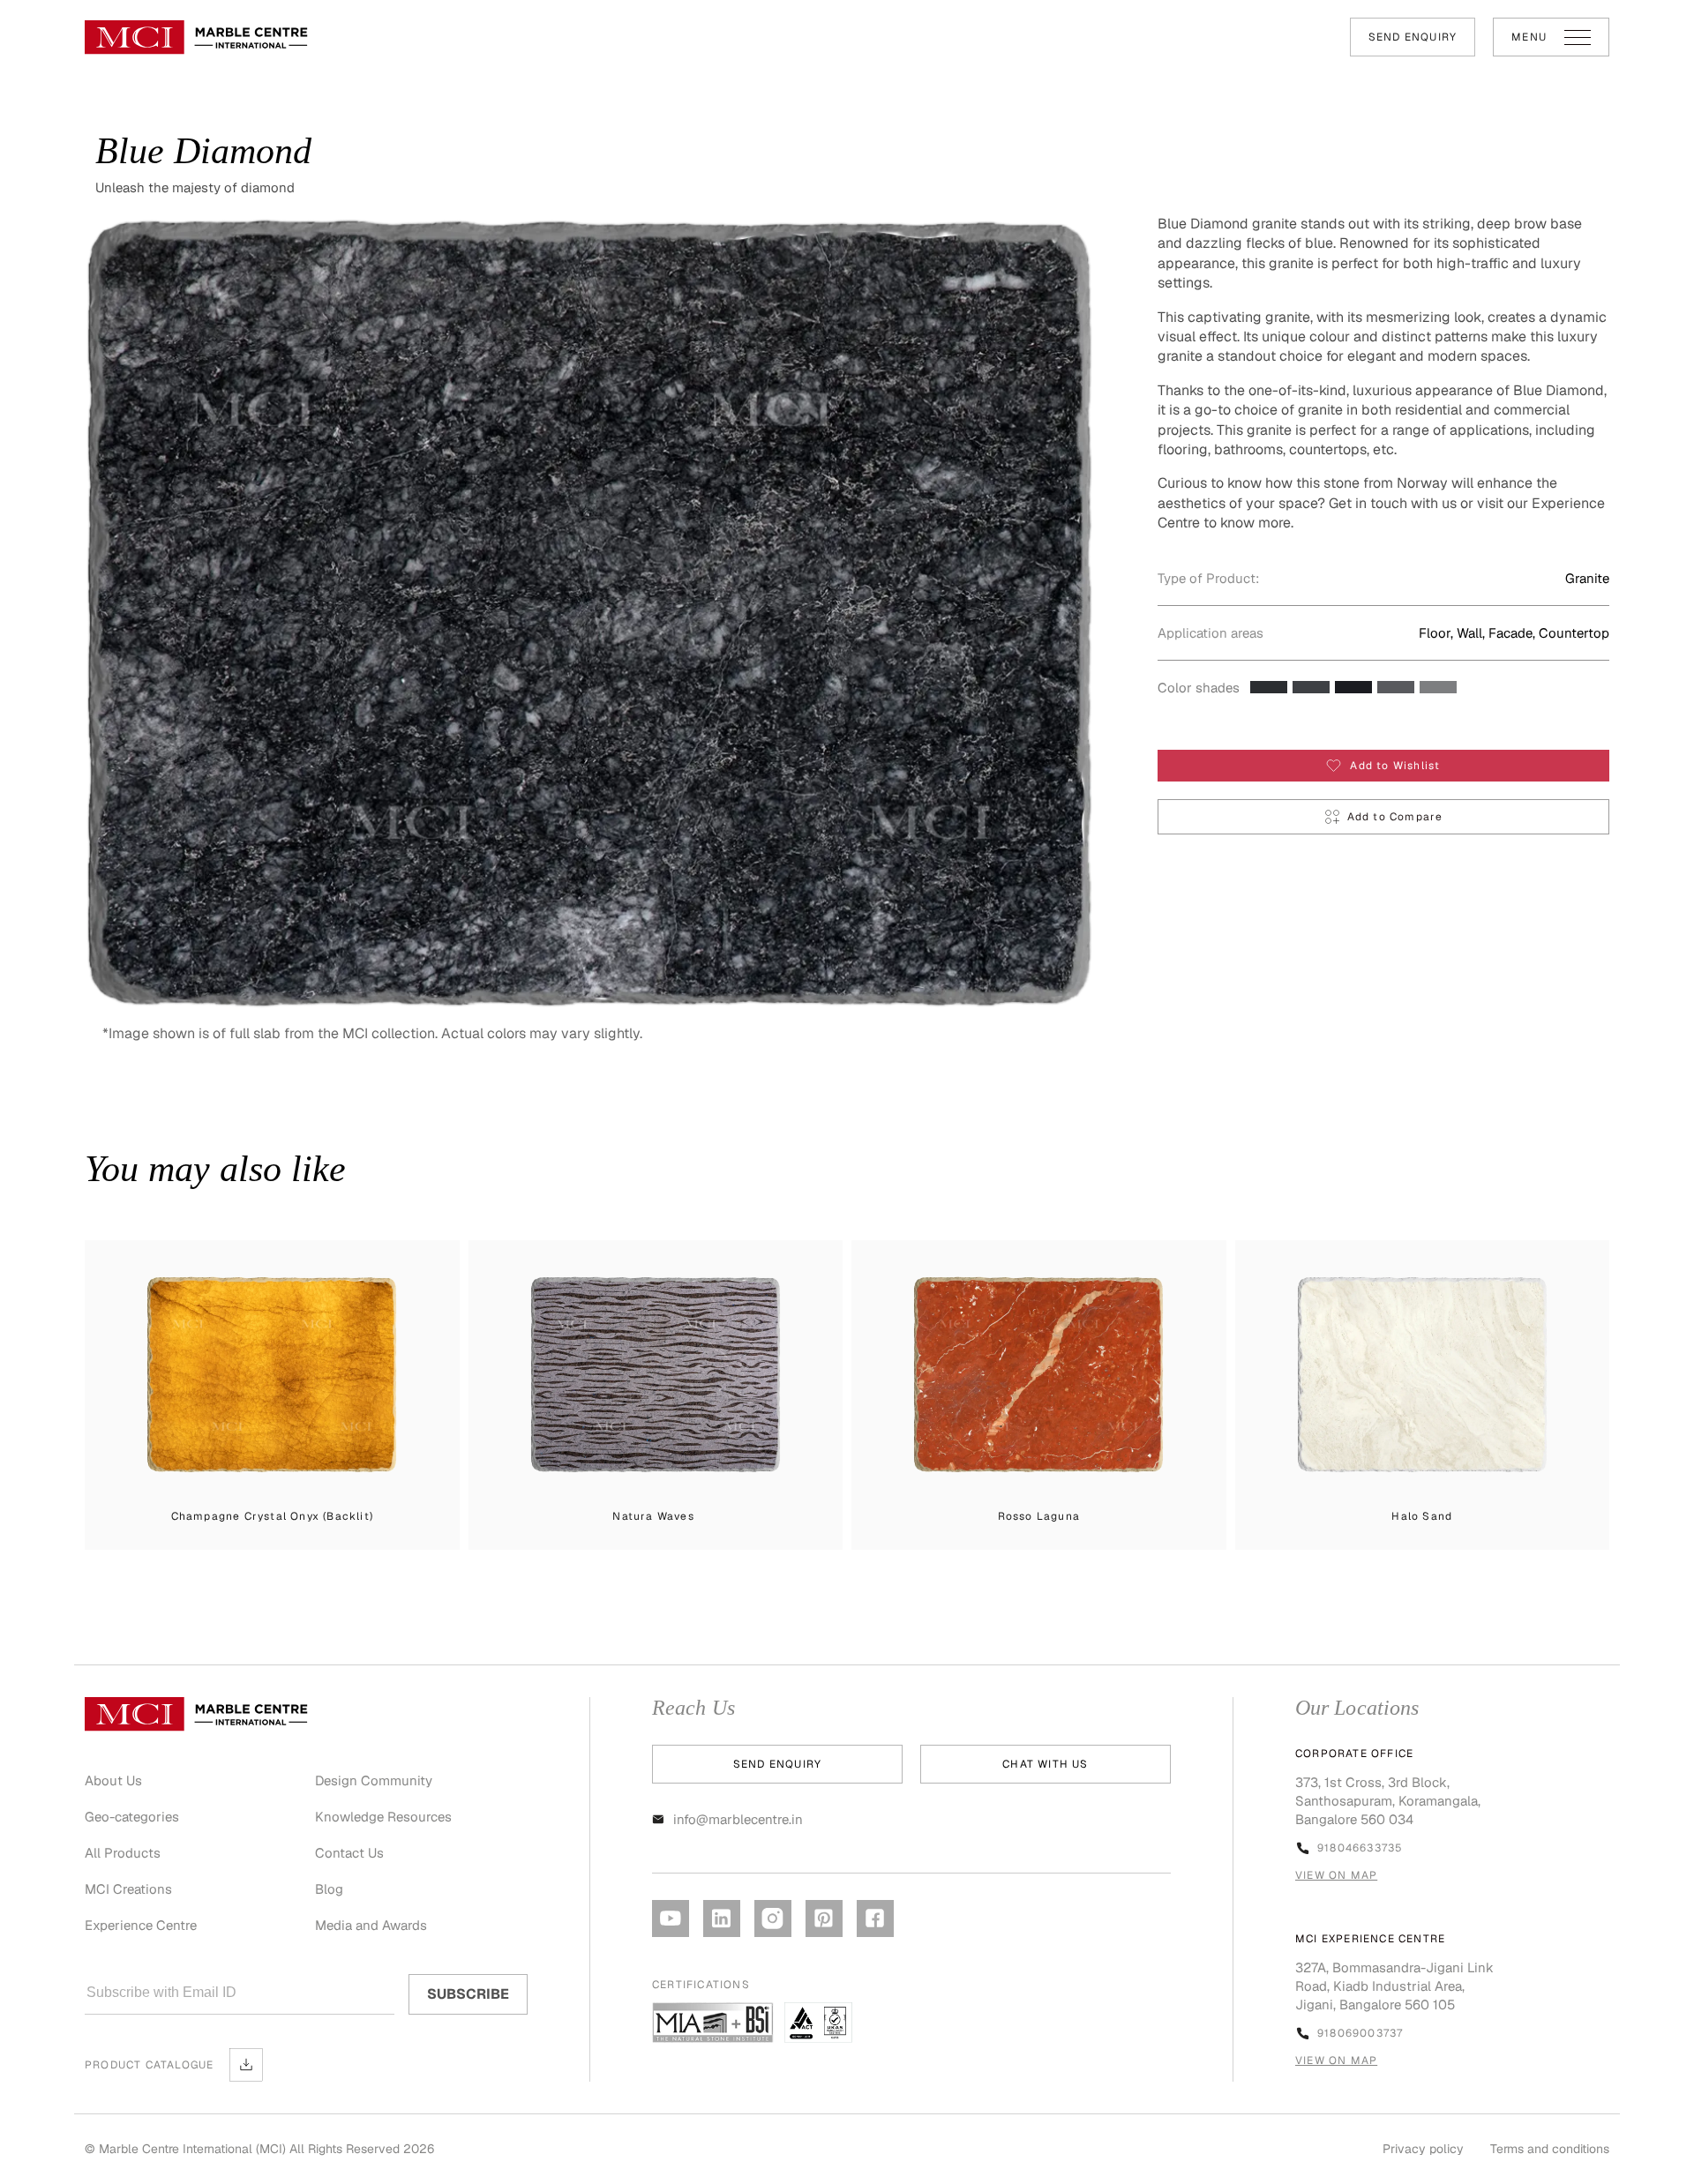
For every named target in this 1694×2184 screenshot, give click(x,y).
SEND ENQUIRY (1413, 37)
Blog (329, 1889)
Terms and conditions (1550, 2149)
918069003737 (1360, 2033)
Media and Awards (371, 1925)
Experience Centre (141, 1925)
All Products (123, 1853)
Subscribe (468, 1994)
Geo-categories (132, 1817)
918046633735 (1360, 1848)
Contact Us (349, 1853)
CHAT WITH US (1045, 1764)
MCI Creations (128, 1889)
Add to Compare (1395, 817)
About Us (113, 1780)
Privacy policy (1423, 2149)
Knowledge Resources (383, 1817)
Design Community (374, 1780)
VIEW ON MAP (1336, 1875)
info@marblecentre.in (738, 1819)
